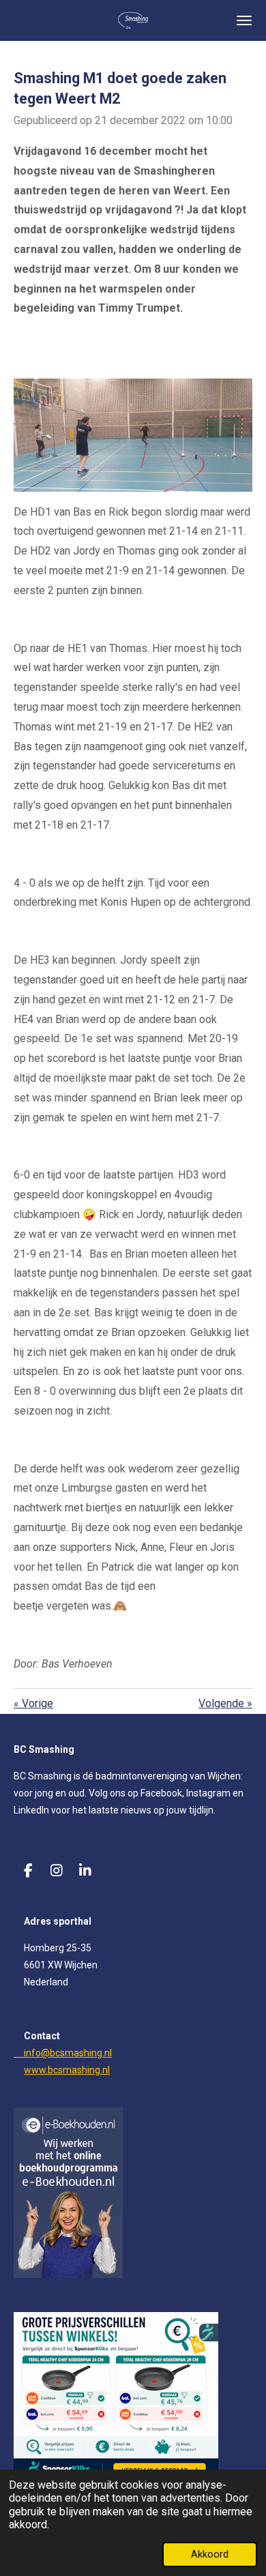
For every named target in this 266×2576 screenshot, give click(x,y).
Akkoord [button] (210, 2555)
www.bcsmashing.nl (67, 2070)
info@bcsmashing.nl (63, 2053)
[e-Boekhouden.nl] (68, 2275)
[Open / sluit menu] (244, 20)
